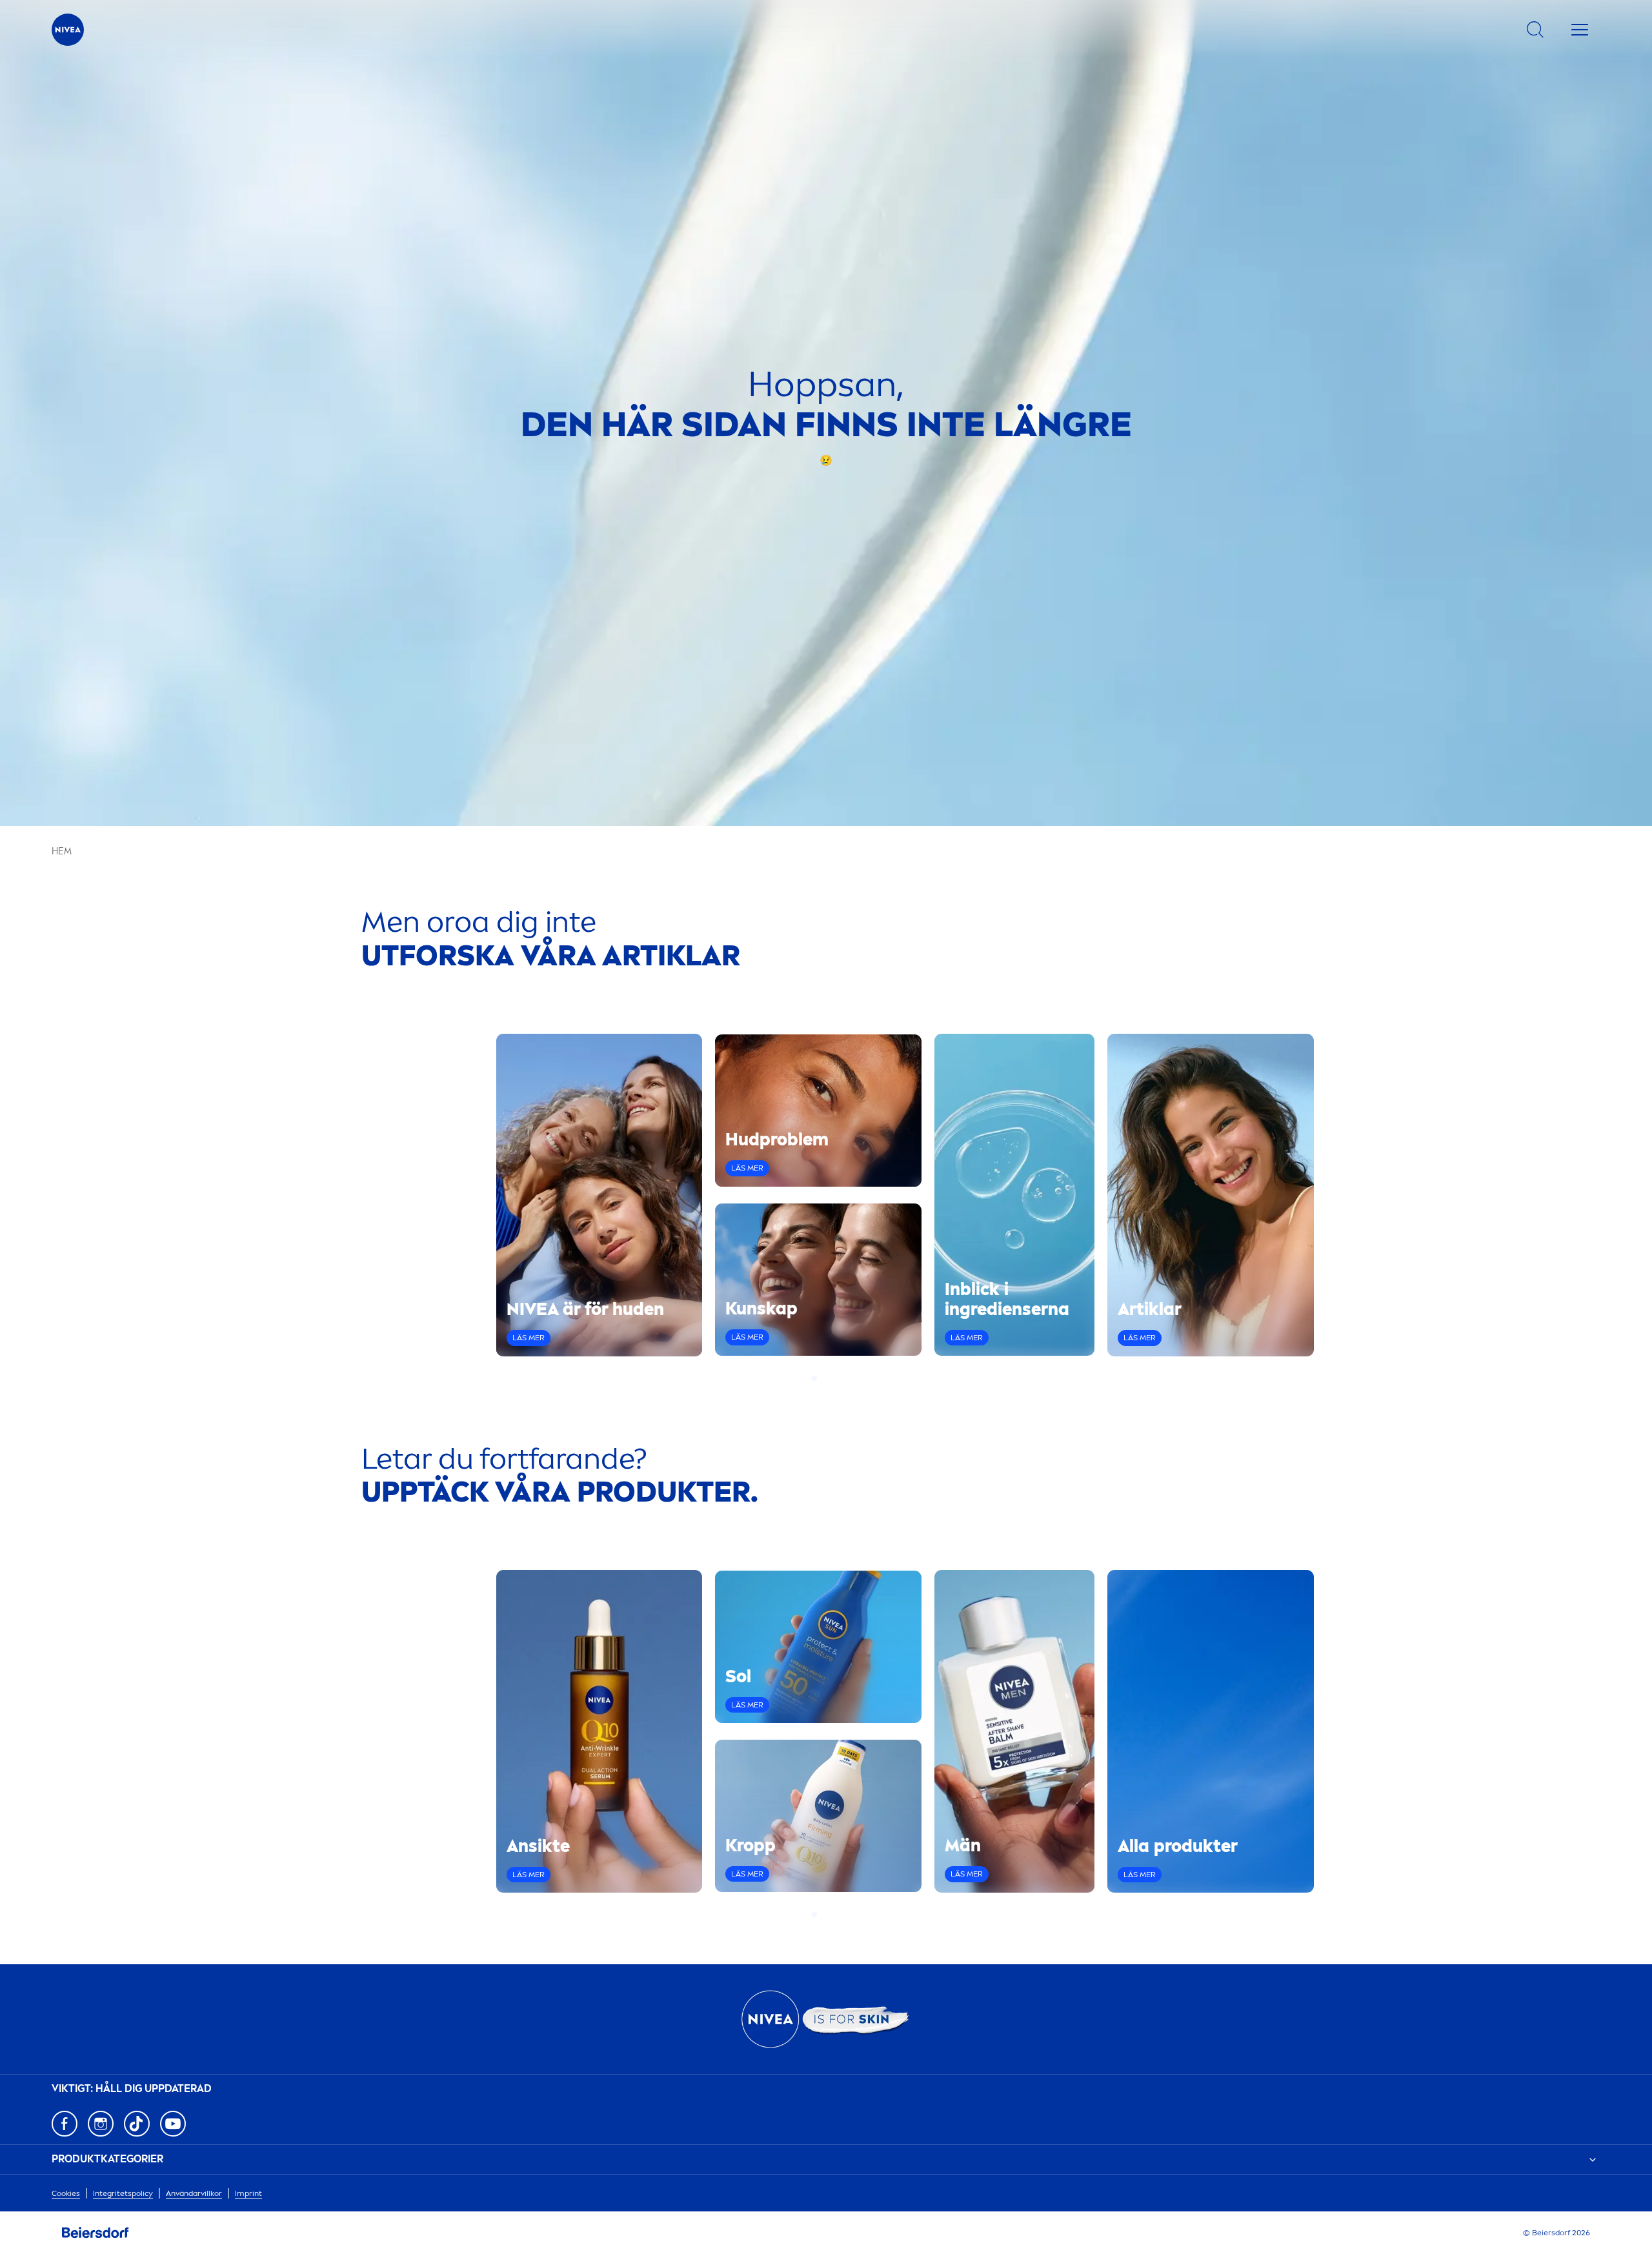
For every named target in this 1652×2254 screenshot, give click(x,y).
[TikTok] (137, 2124)
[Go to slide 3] (830, 1378)
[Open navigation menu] (1580, 30)
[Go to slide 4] (838, 1378)
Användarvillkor (194, 2193)
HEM (62, 851)
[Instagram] (101, 2124)
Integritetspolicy (123, 2193)
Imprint (248, 2193)
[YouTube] (173, 2124)
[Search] (1535, 30)
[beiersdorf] (96, 2233)
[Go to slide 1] (814, 1378)
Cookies (66, 2193)
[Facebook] (65, 2124)
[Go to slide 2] (822, 1378)
